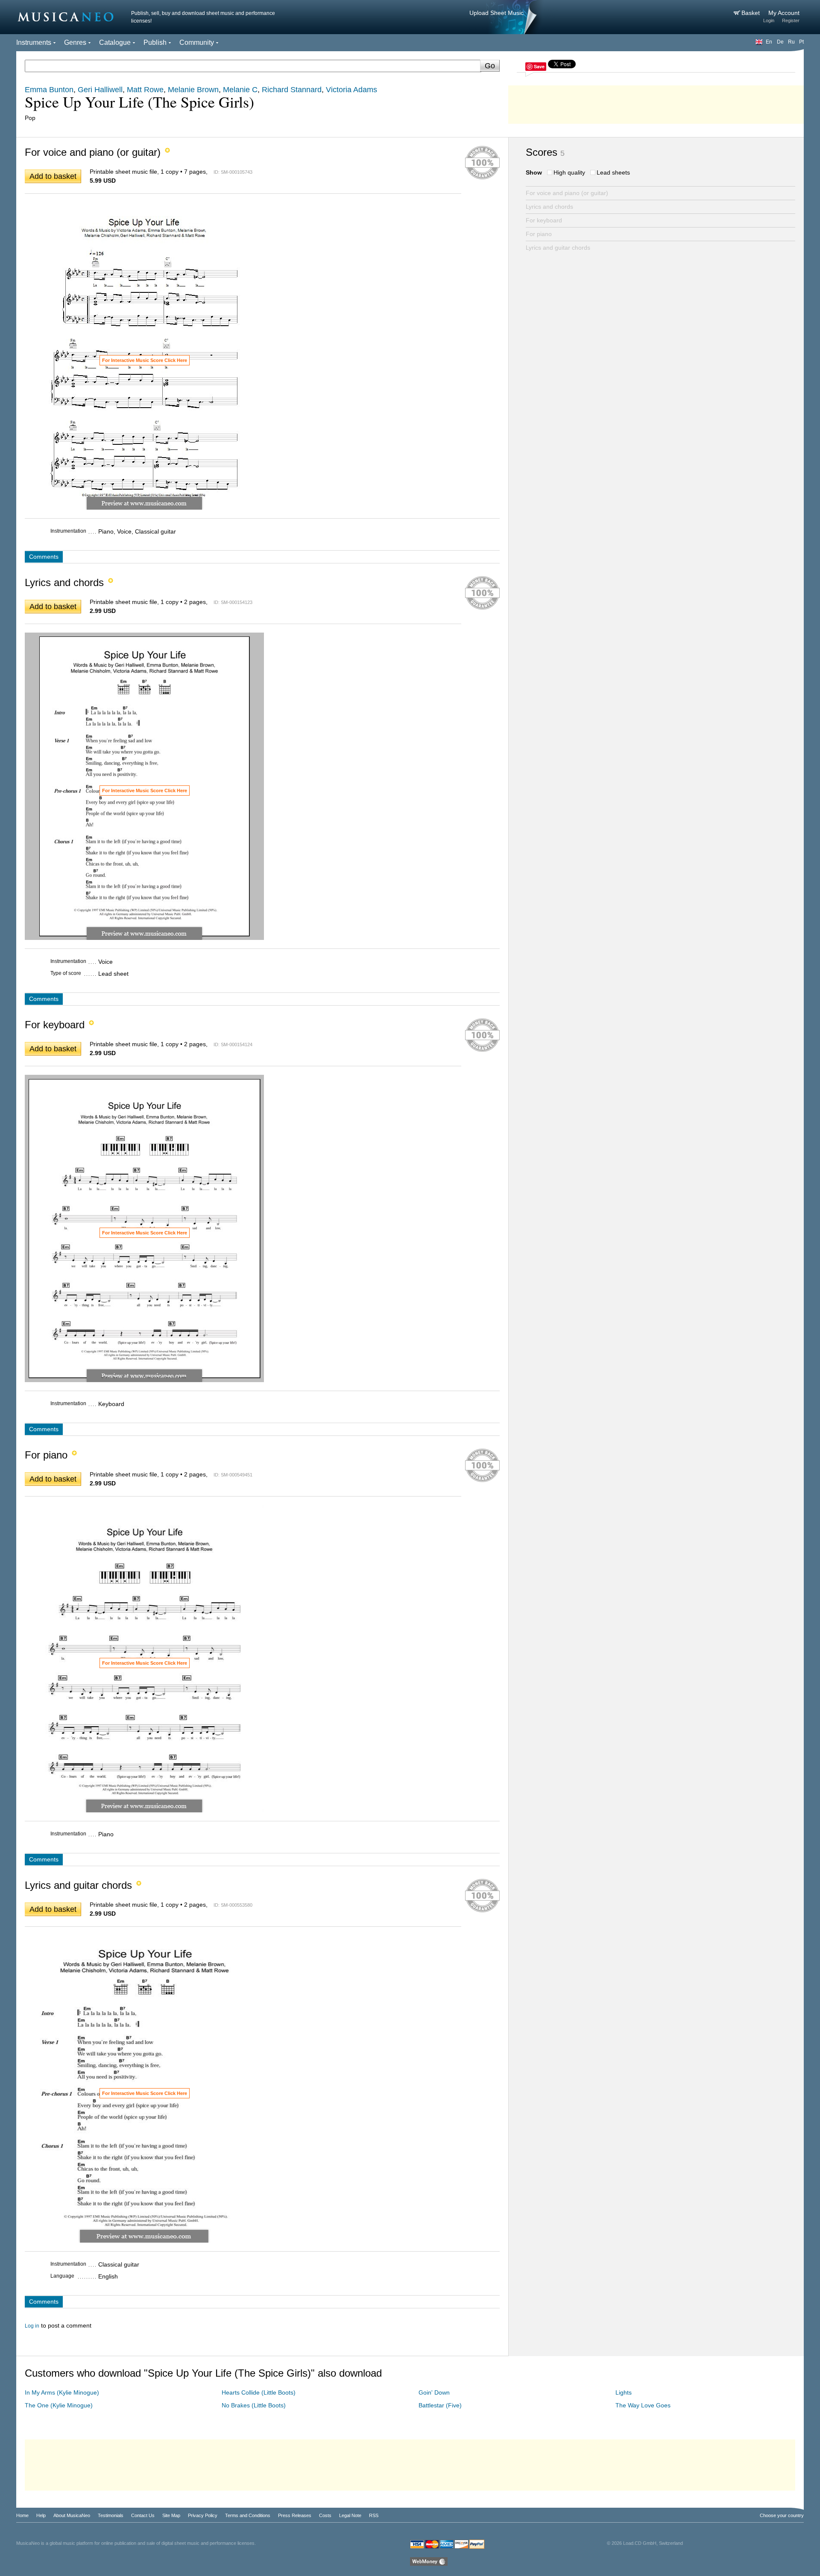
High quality (569, 172)
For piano (539, 234)
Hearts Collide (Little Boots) (259, 2392)
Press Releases (295, 2515)
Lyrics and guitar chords (558, 248)
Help (41, 2515)
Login (769, 20)
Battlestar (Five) (440, 2405)
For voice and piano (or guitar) (567, 193)
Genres (75, 42)
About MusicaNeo (72, 2515)
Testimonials (111, 2515)
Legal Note (350, 2515)
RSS (374, 2515)
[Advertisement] (656, 102)
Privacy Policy (203, 2515)
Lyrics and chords (549, 207)
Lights (624, 2392)
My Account (784, 13)
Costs (325, 2515)
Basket (751, 13)
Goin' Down (434, 2392)
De (780, 42)
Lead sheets (613, 172)
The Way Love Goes (643, 2405)
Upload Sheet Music (496, 13)
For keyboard (544, 220)
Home (22, 2515)
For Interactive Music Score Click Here (145, 360)
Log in (32, 2326)
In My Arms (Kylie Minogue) (62, 2392)
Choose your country (782, 2515)
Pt (801, 42)
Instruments (34, 42)
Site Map (171, 2515)
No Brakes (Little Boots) (254, 2405)
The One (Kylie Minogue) (59, 2405)
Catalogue (115, 42)
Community (197, 42)
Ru (791, 42)
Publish (155, 42)
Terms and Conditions (248, 2515)
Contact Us (143, 2515)
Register (791, 20)
